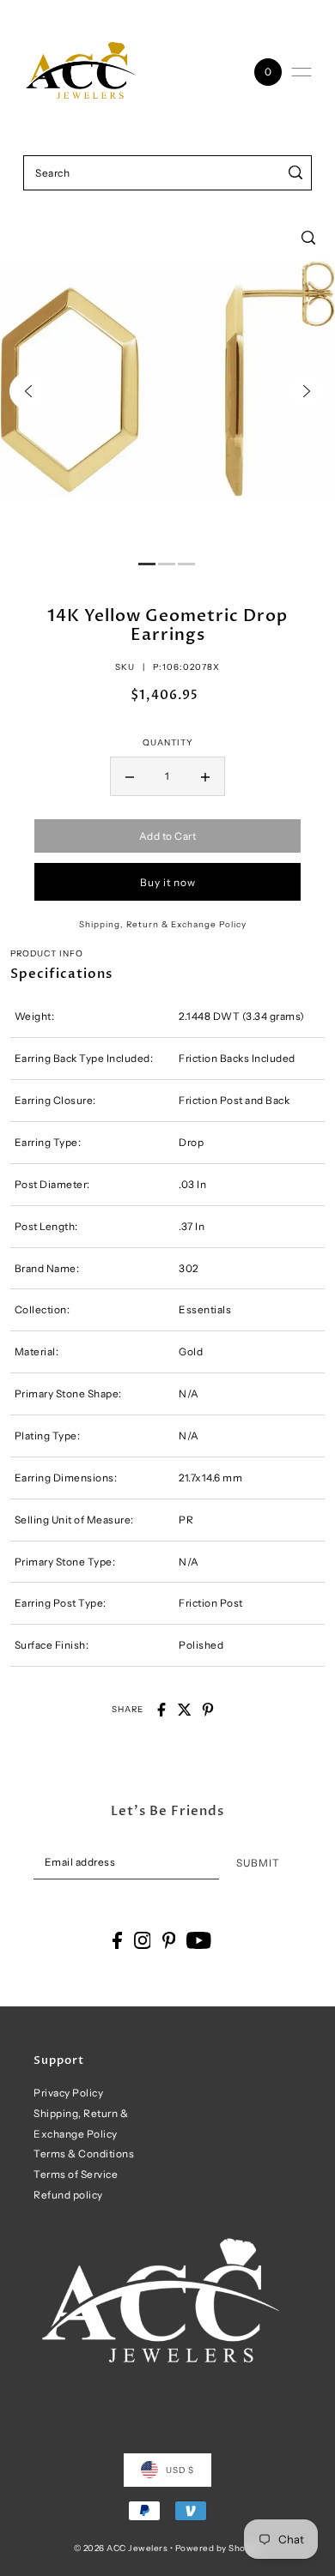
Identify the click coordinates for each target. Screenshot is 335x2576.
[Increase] (205, 776)
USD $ (180, 2470)
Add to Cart (168, 836)
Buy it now (168, 882)
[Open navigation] (301, 72)
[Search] (296, 173)
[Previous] (28, 391)
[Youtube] (199, 1940)
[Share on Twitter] (185, 1710)
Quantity (168, 742)
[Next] (307, 391)
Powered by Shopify (219, 2548)
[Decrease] (130, 776)
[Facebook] (117, 1940)
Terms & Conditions (84, 2154)
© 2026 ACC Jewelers (121, 2548)
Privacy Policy (68, 2093)
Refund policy (68, 2195)
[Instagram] (143, 1940)
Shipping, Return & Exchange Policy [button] (163, 924)
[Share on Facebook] (161, 1710)
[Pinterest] (169, 1940)
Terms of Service (76, 2174)
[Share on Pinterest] (208, 1710)
